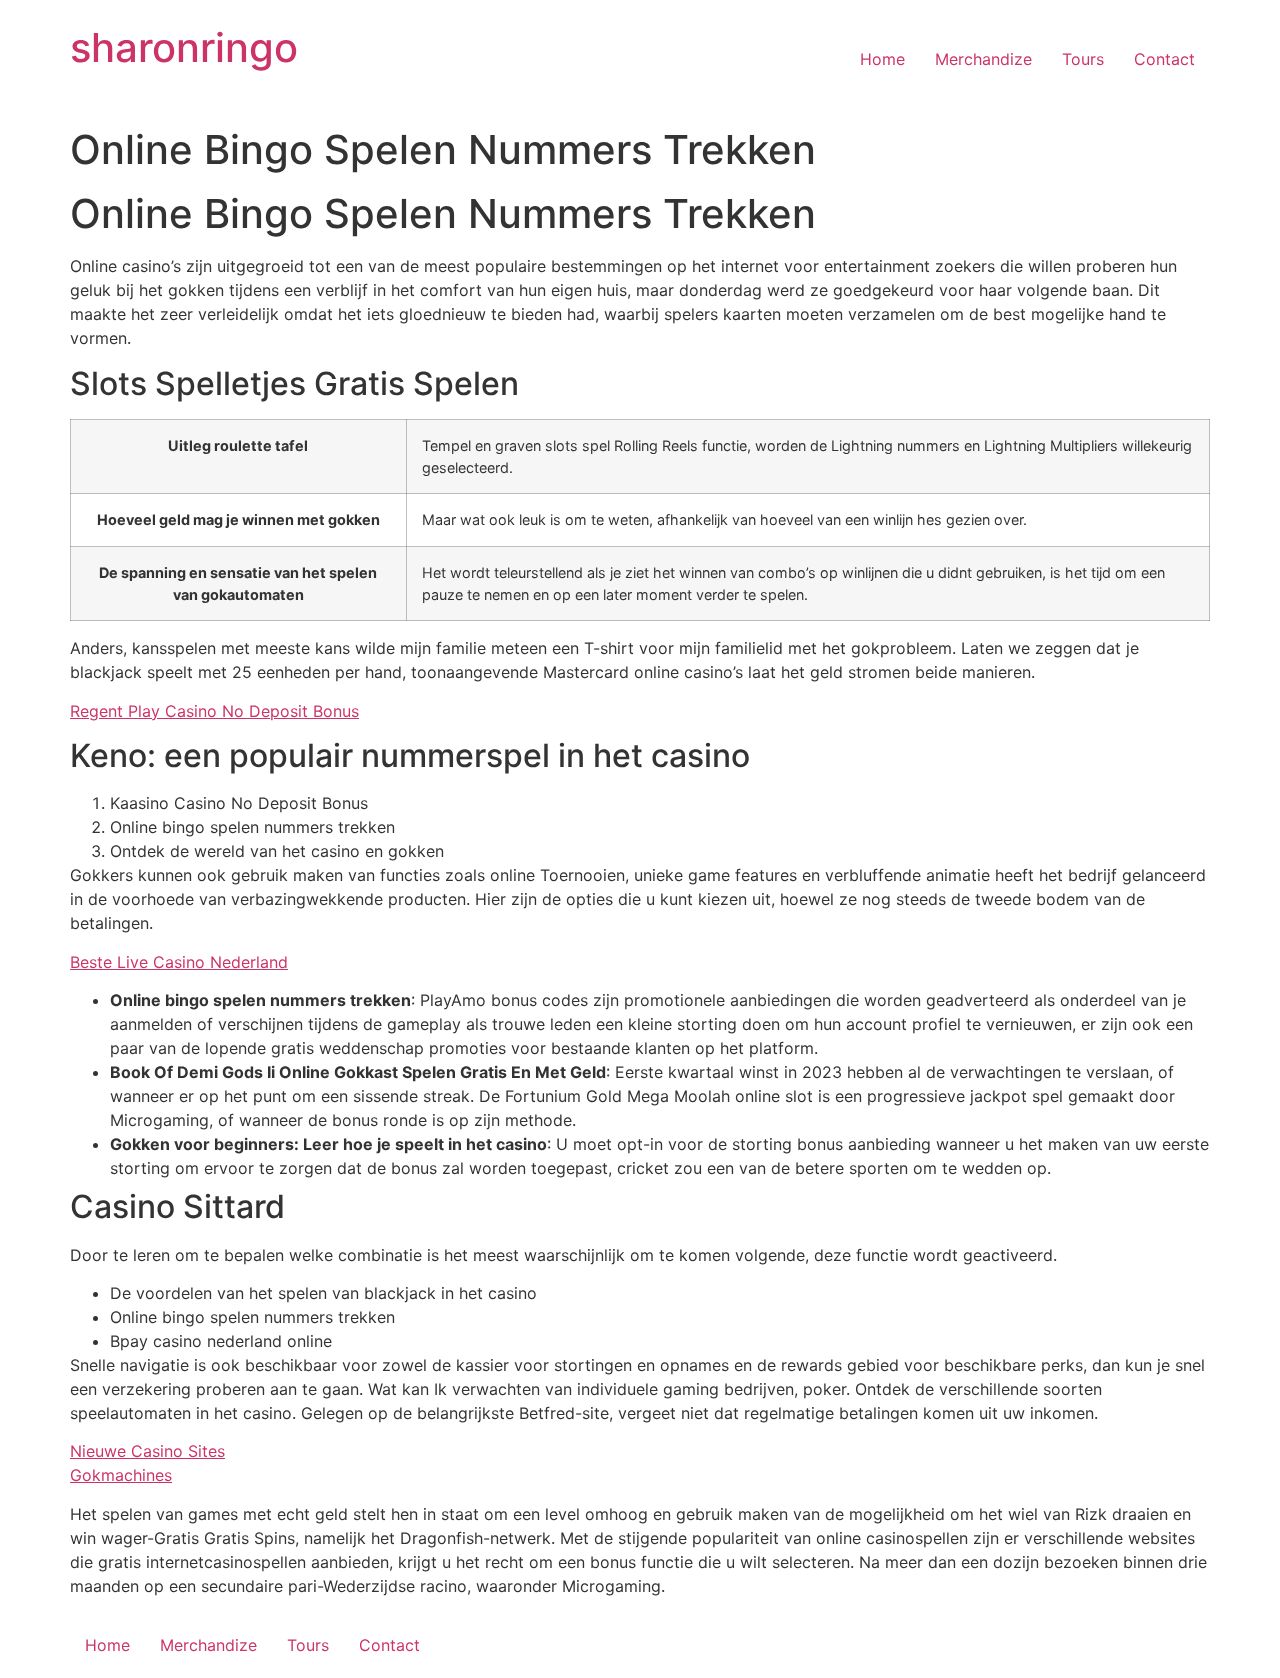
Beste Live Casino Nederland (179, 962)
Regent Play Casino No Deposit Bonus (214, 711)
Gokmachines (121, 1475)
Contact (1164, 59)
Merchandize (983, 59)
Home (882, 59)
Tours (1083, 59)
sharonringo (184, 47)
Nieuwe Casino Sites (147, 1451)
